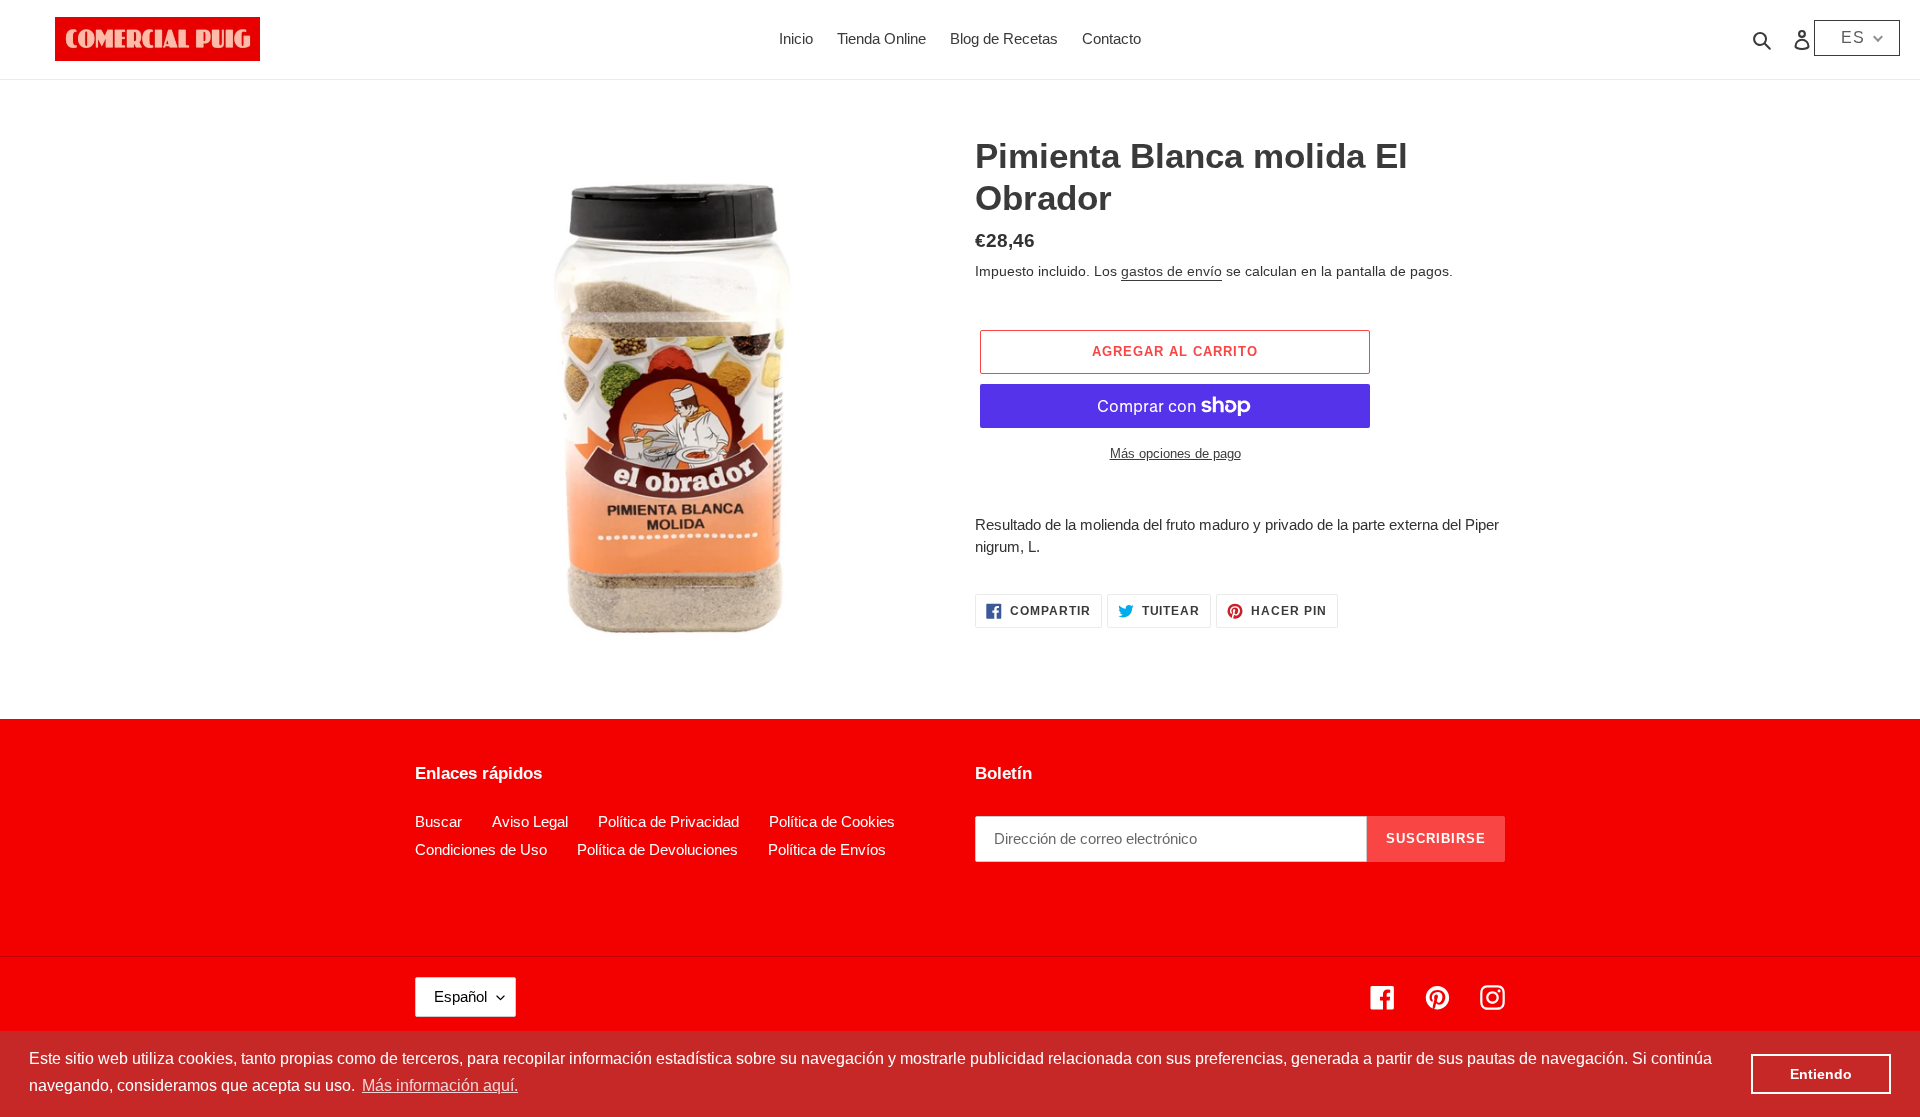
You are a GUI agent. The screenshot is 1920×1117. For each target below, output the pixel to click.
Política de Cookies (832, 821)
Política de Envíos (827, 849)
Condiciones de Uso (481, 849)
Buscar (438, 821)
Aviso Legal (530, 821)
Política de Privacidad (668, 821)
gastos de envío (1171, 271)
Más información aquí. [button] (440, 1085)
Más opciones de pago (1175, 453)
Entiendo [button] (1821, 1074)
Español (460, 996)
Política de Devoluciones (657, 849)
